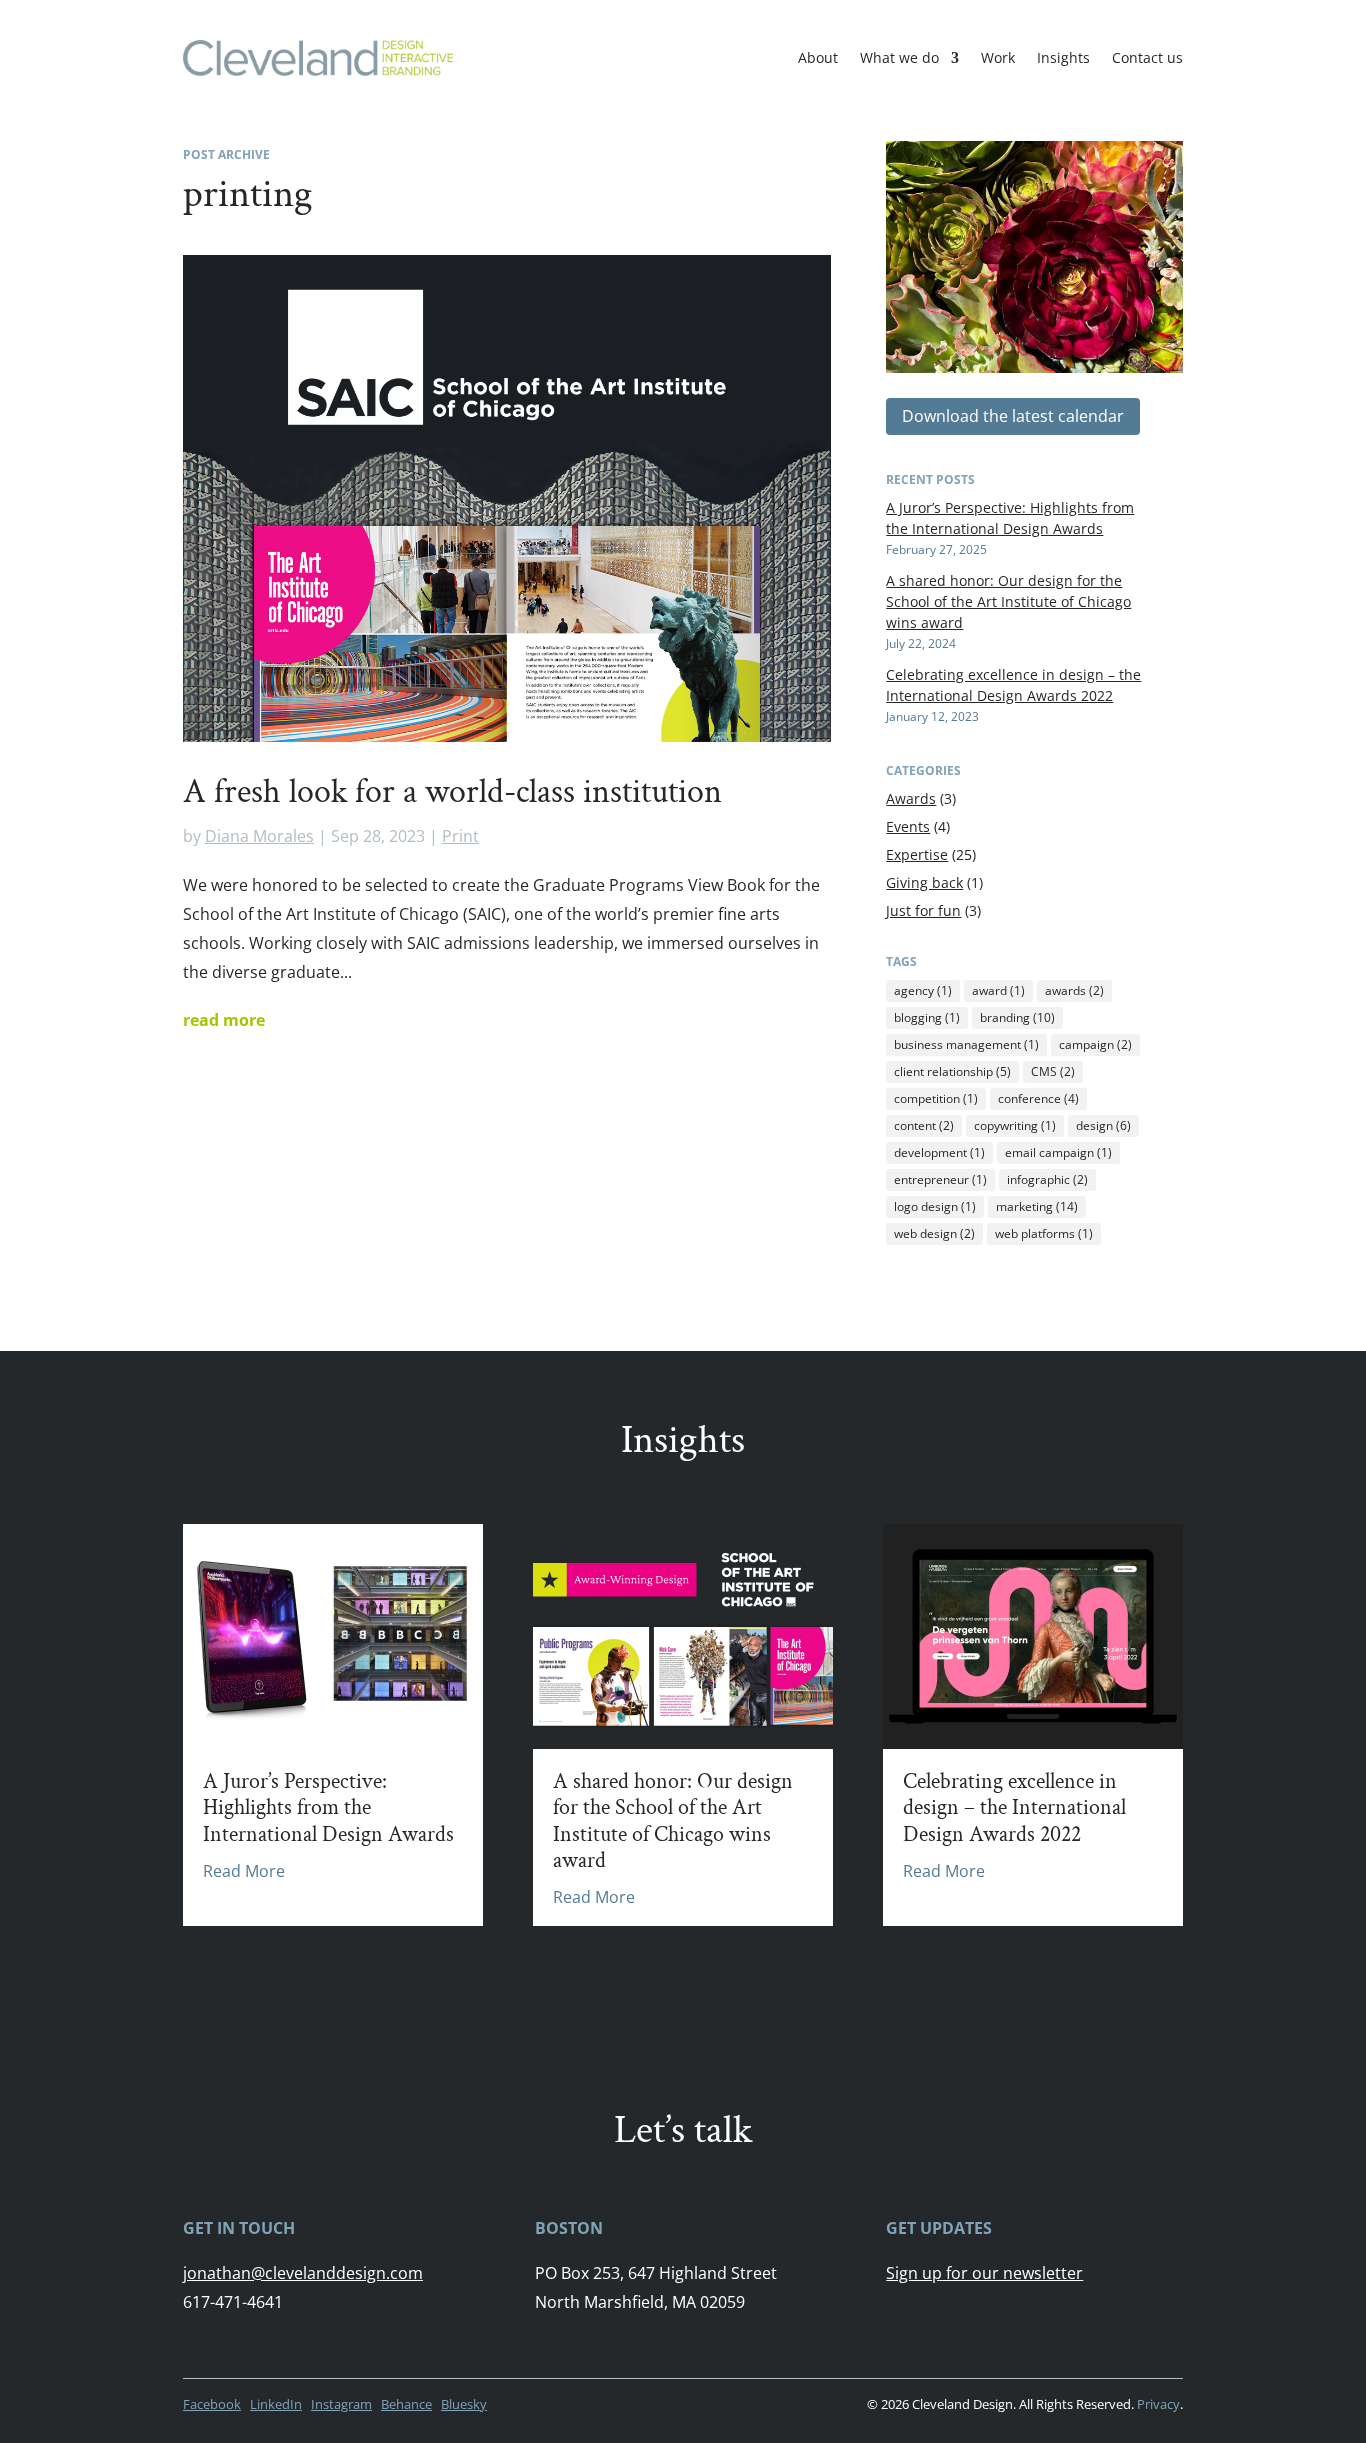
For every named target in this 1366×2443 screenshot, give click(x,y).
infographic (1047, 1179)
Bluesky (464, 2404)
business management (966, 1044)
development (939, 1152)
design (1103, 1125)
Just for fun (923, 910)
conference (1038, 1098)
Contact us (1147, 57)
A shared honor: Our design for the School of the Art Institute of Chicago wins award (1008, 601)
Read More (244, 1871)
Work (998, 57)
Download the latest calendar (1013, 416)
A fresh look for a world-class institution (452, 792)
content (924, 1125)
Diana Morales (259, 836)
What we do (899, 57)
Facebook (212, 2404)
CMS (1053, 1071)
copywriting (1015, 1125)
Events (908, 826)
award (998, 990)
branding (1017, 1017)
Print (460, 836)
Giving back (924, 882)
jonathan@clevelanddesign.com (303, 2273)
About (818, 57)
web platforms (1044, 1233)
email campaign (1058, 1152)
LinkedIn (276, 2404)
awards (1074, 990)
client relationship (952, 1071)
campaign (1095, 1044)
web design (934, 1233)
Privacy (1158, 2404)
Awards (911, 798)
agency (923, 990)
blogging (927, 1017)
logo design (935, 1206)
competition (936, 1098)
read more (224, 1020)
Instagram (341, 2404)
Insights (1063, 57)
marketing (1037, 1206)
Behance (406, 2404)
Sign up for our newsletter (984, 2273)
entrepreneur (940, 1179)
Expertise (917, 854)
